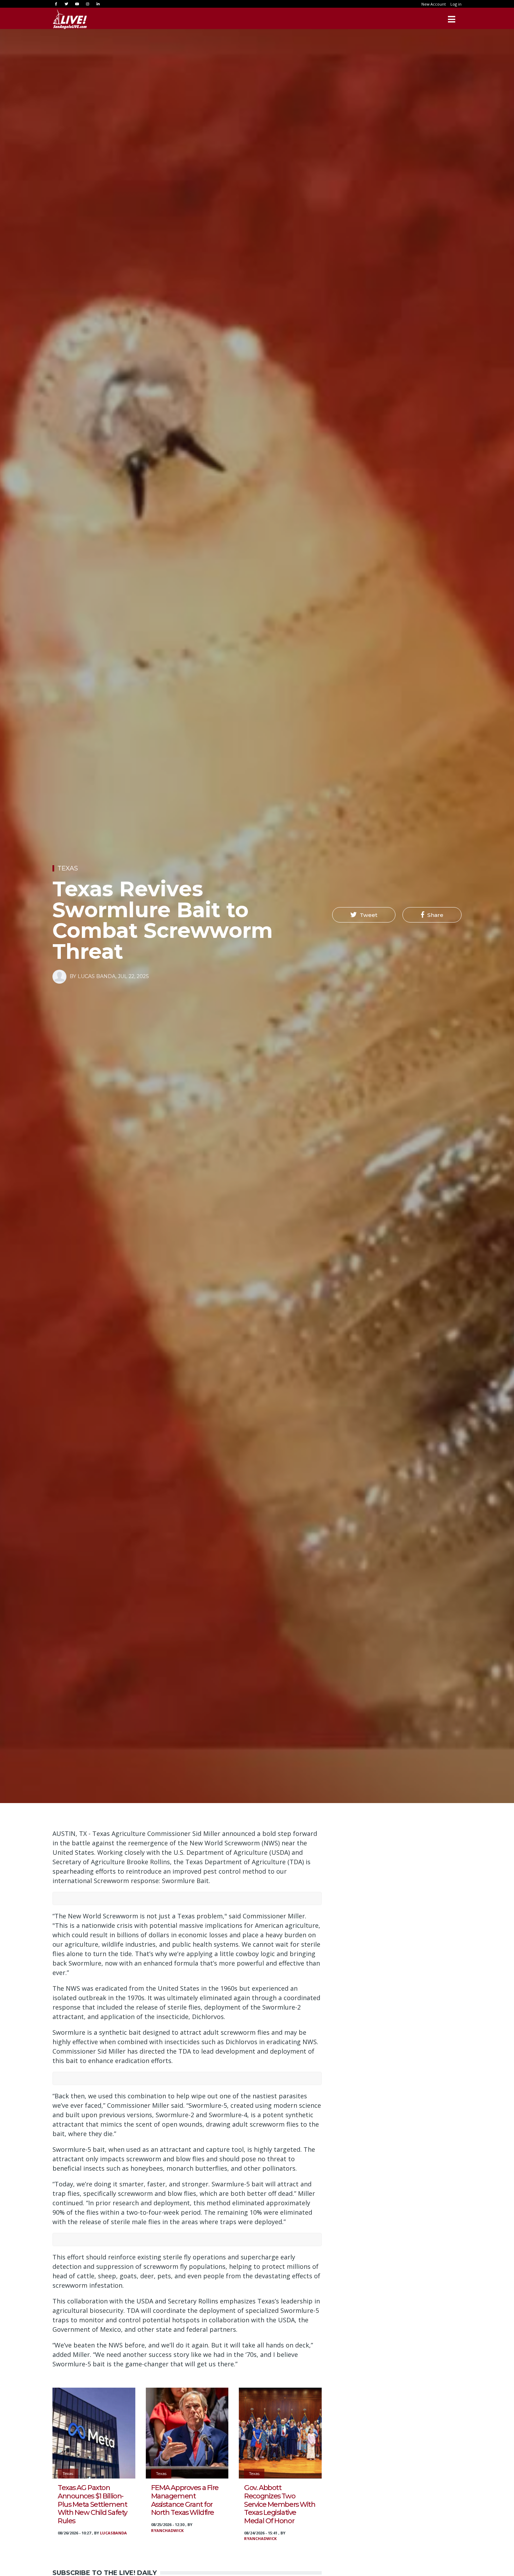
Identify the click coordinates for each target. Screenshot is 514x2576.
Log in (456, 4)
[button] (364, 915)
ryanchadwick (167, 2530)
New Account (434, 4)
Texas (68, 868)
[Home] (70, 19)
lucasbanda (113, 2533)
